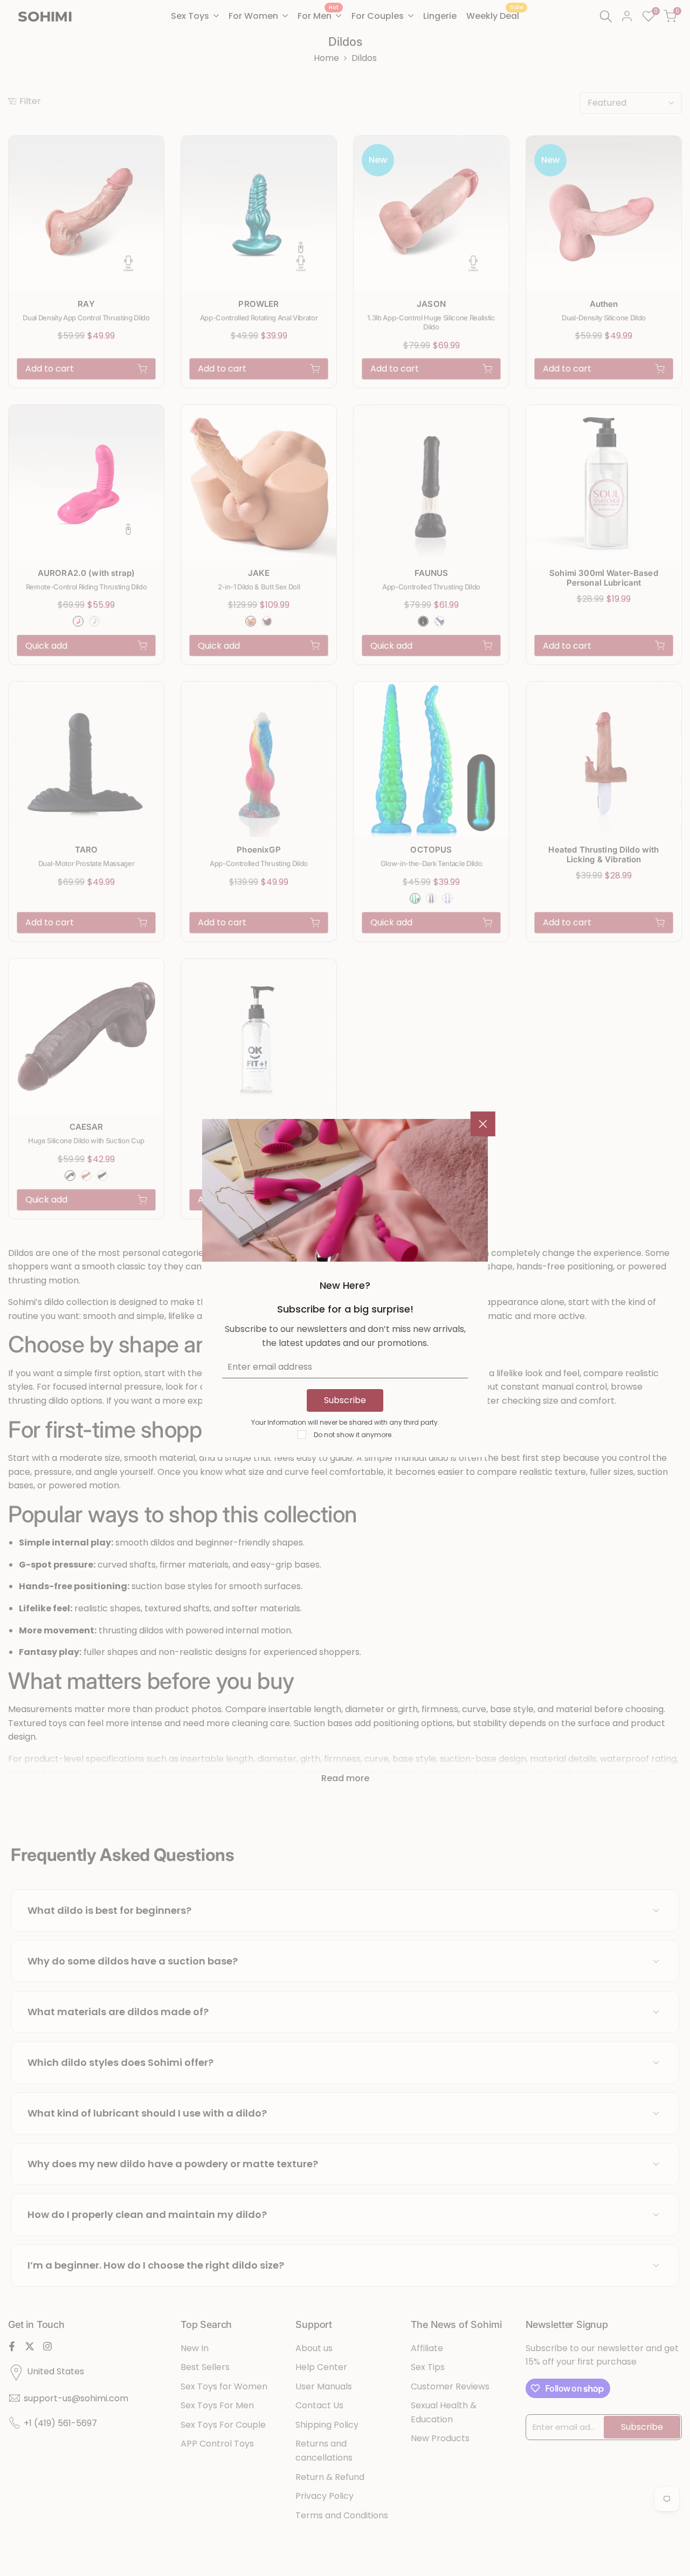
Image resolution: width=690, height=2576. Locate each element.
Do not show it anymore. (353, 1435)
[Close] (483, 1124)
